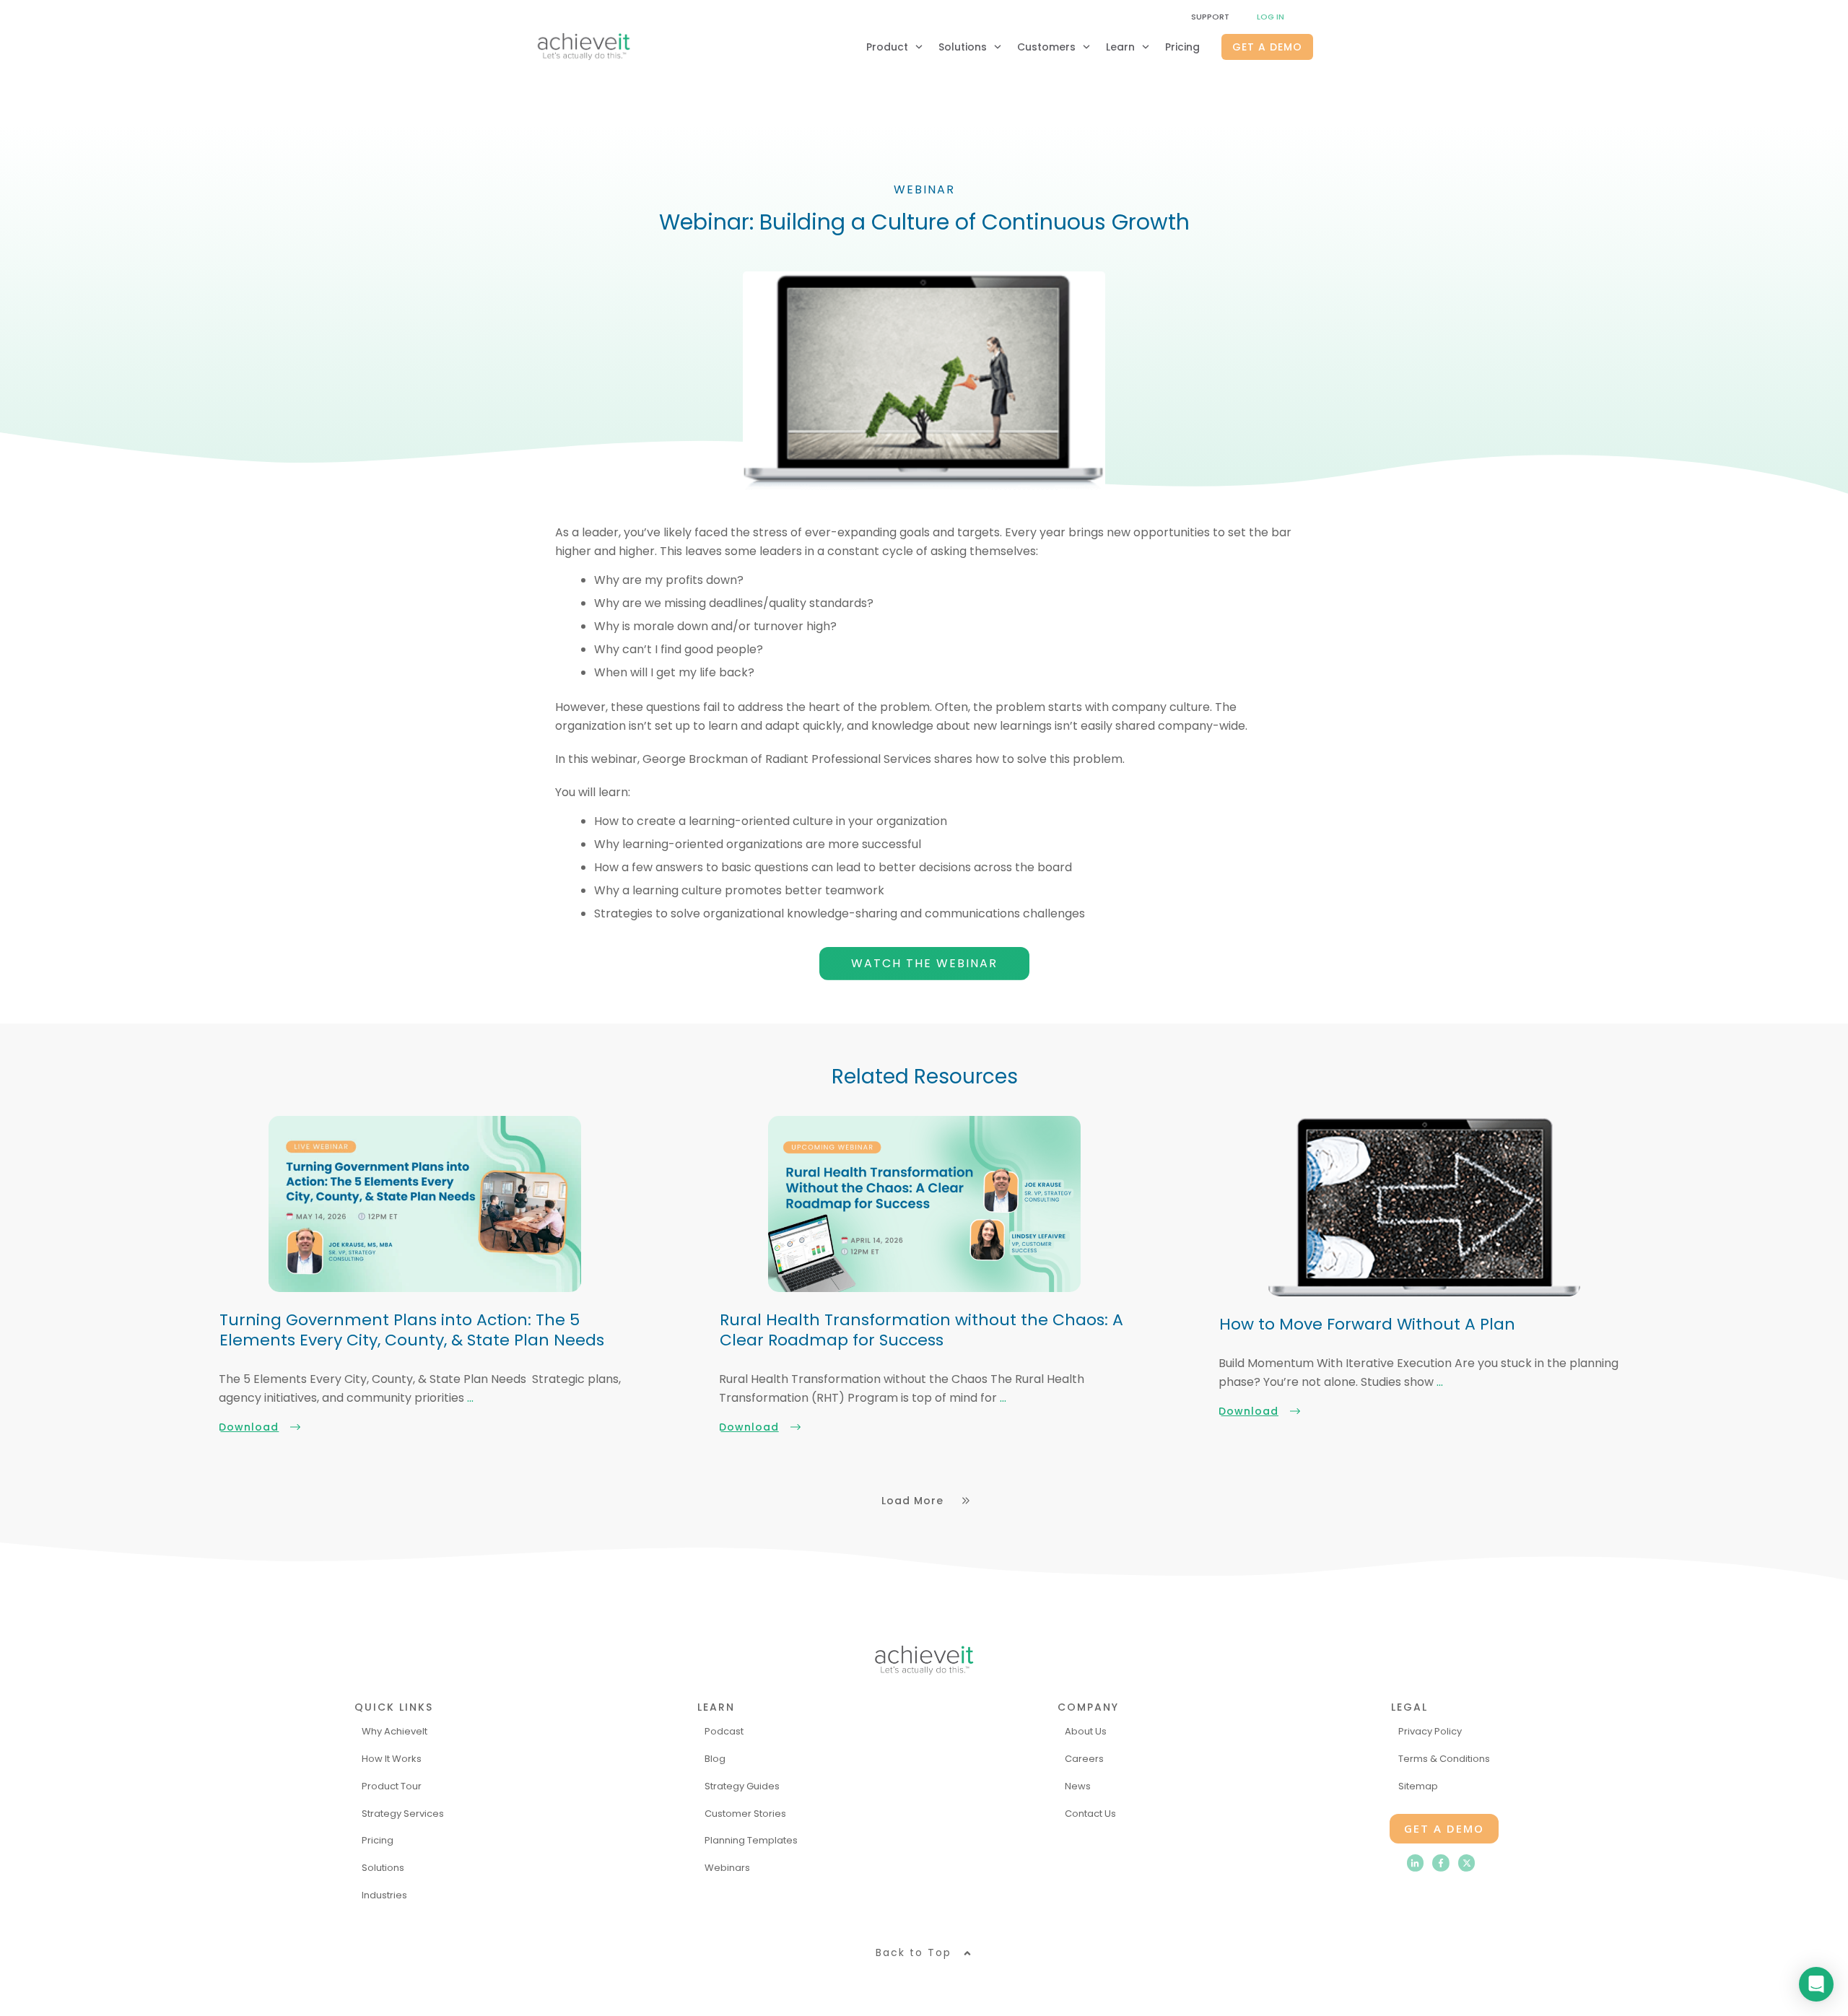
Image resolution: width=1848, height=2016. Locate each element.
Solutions (383, 1868)
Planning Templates (751, 1840)
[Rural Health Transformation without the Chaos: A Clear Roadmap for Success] (924, 1204)
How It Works (392, 1759)
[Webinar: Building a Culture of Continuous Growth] (924, 381)
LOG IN (1270, 17)
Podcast (724, 1731)
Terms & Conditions (1444, 1759)
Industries (384, 1895)
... (470, 1398)
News (1078, 1786)
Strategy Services (403, 1814)
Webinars (727, 1868)
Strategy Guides (742, 1786)
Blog (715, 1759)
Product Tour (392, 1786)
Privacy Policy (1430, 1731)
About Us (1086, 1731)
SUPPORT (1210, 17)
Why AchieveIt (395, 1731)
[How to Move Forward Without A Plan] (1424, 1206)
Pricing (378, 1840)
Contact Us (1090, 1814)
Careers (1084, 1759)
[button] (924, 1953)
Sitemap (1418, 1786)
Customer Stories (745, 1814)
